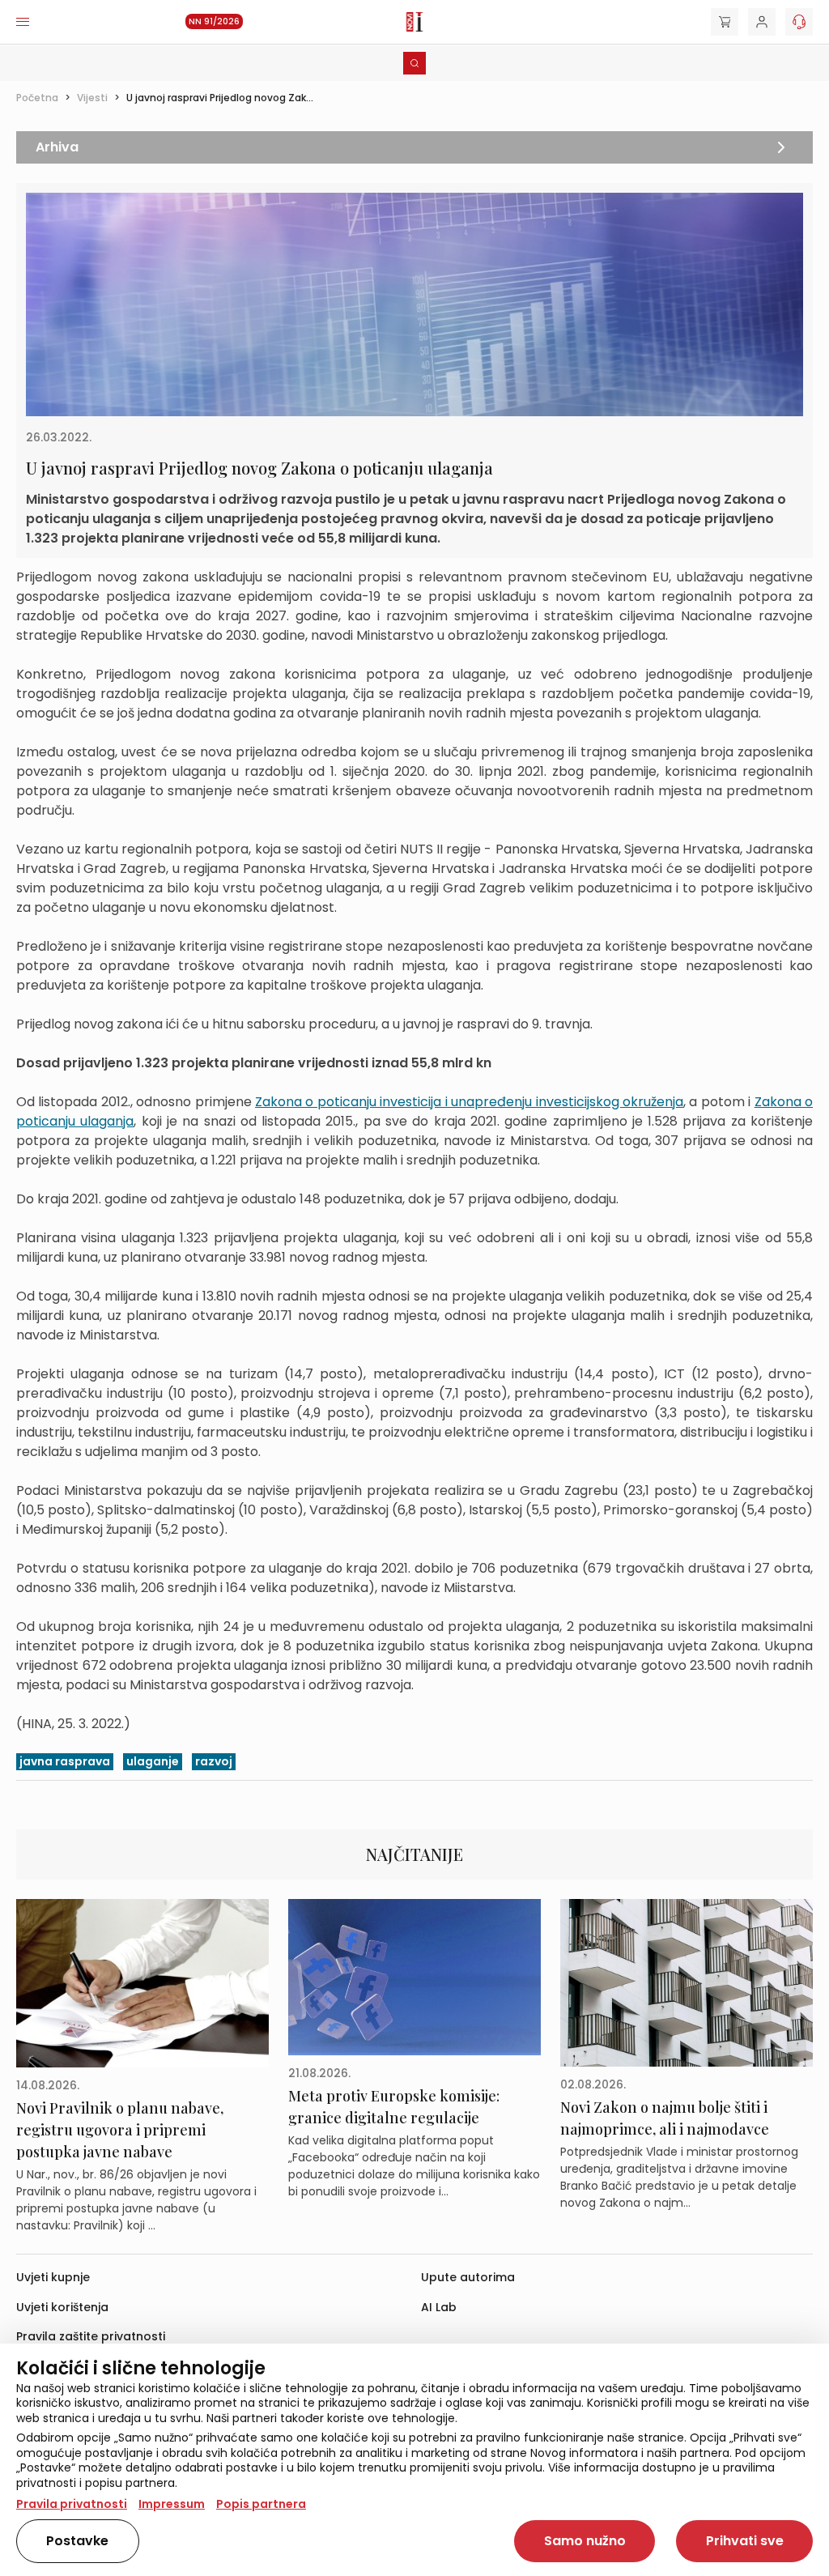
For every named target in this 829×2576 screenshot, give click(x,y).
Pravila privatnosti (72, 2504)
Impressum (172, 2504)
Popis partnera (261, 2504)
